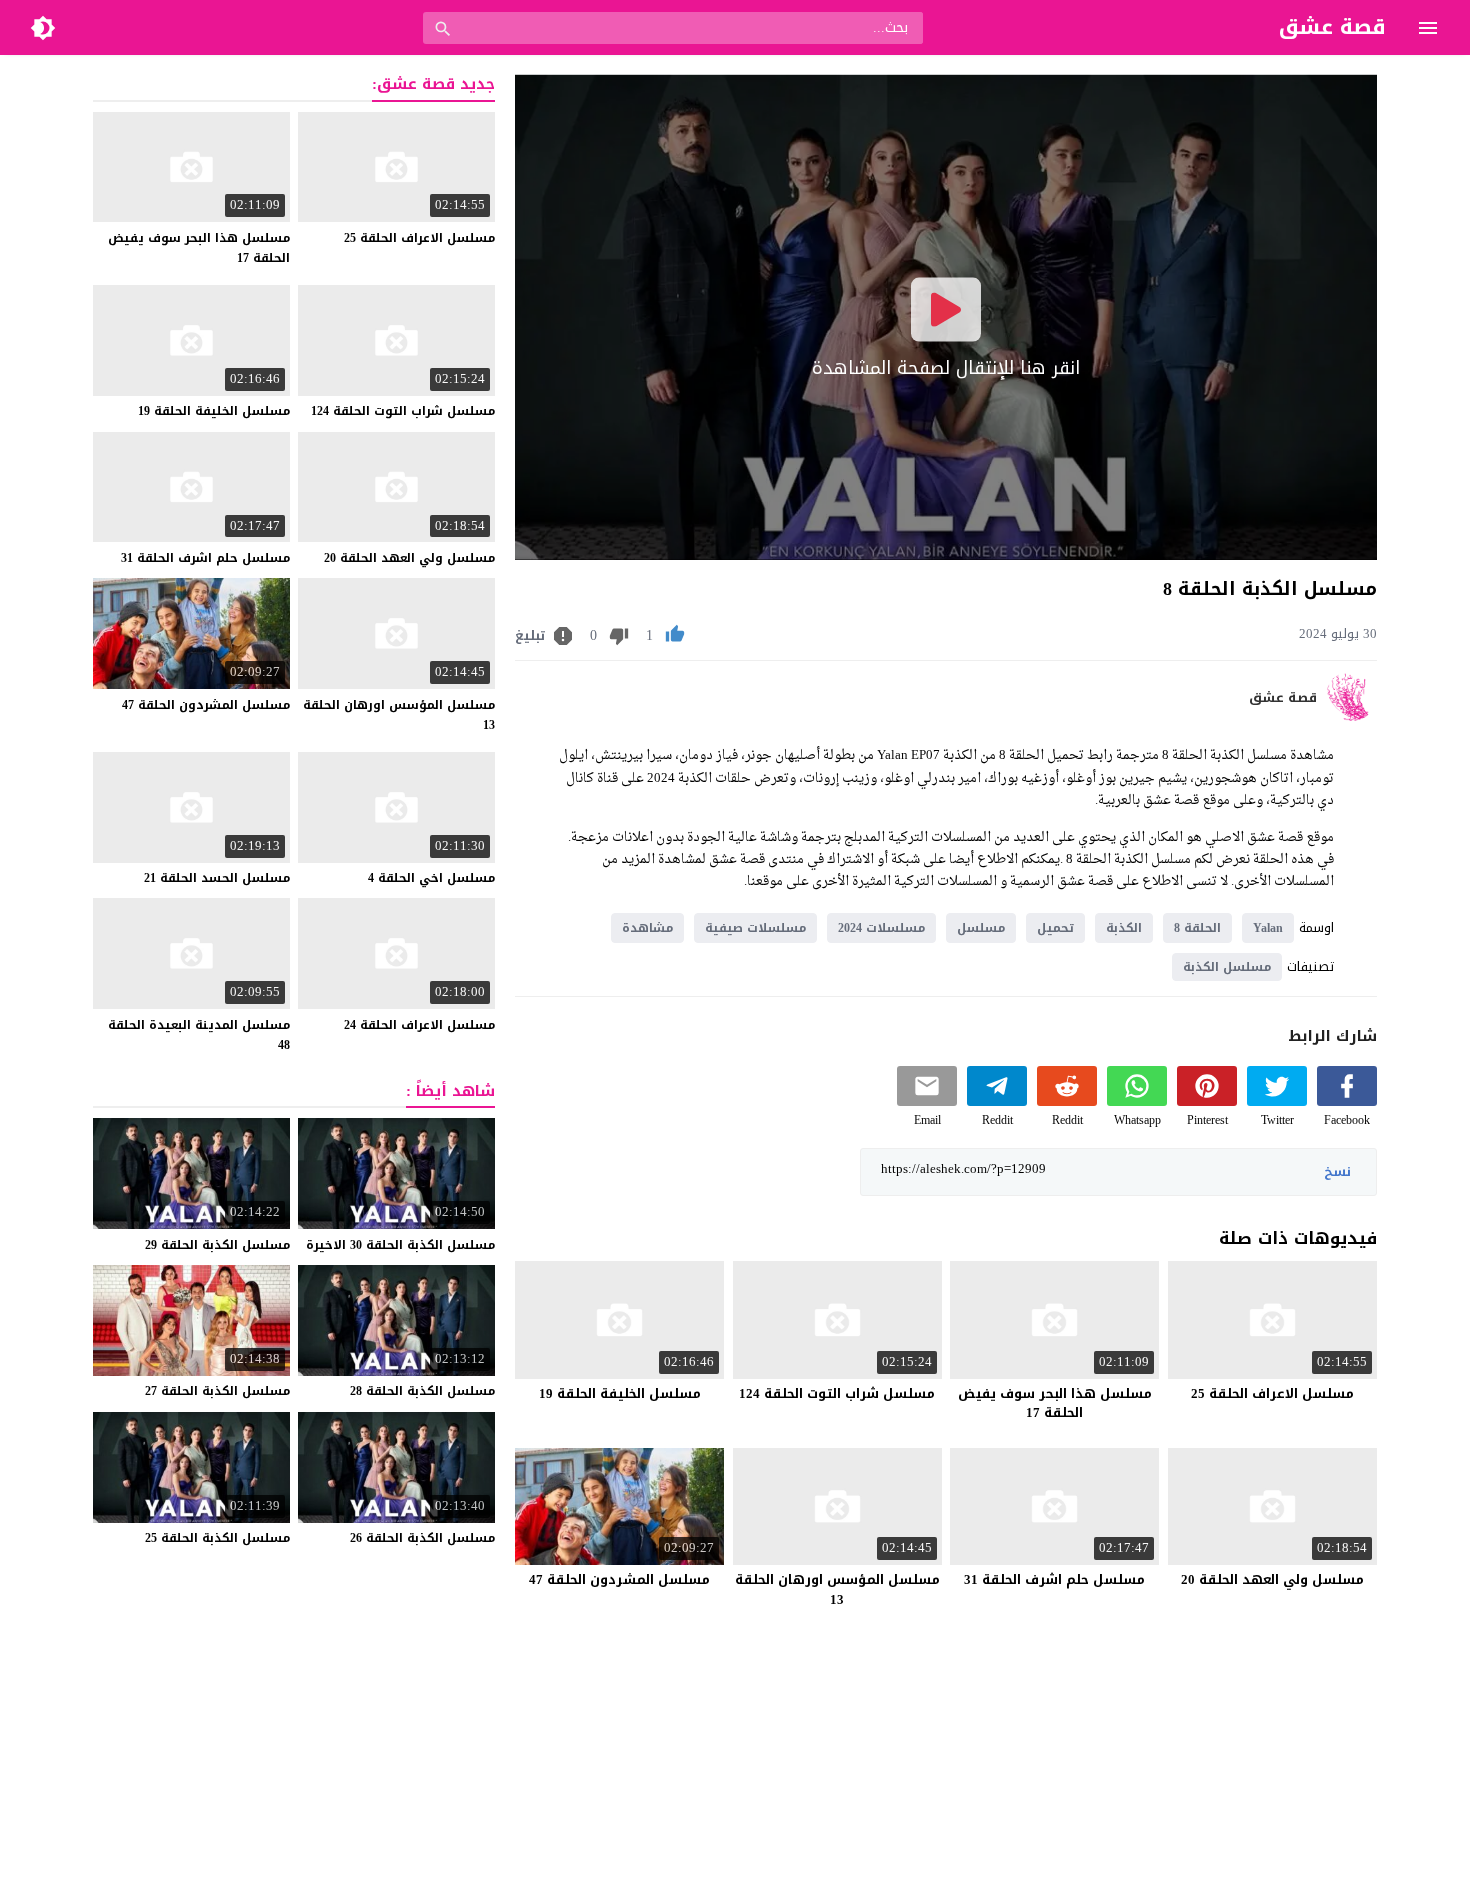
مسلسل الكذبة (1227, 967)
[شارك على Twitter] (1277, 1101)
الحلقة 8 (1197, 928)
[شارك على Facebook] (1347, 1101)
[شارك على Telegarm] (997, 1101)
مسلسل (981, 928)
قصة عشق (1283, 698)
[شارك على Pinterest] (1207, 1101)
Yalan (1268, 928)
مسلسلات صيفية (755, 928)
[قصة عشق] (1351, 716)
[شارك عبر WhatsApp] (1137, 1101)
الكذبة (1124, 928)
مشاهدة (647, 928)
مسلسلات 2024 (881, 928)
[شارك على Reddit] (1067, 1101)
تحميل (1055, 928)
